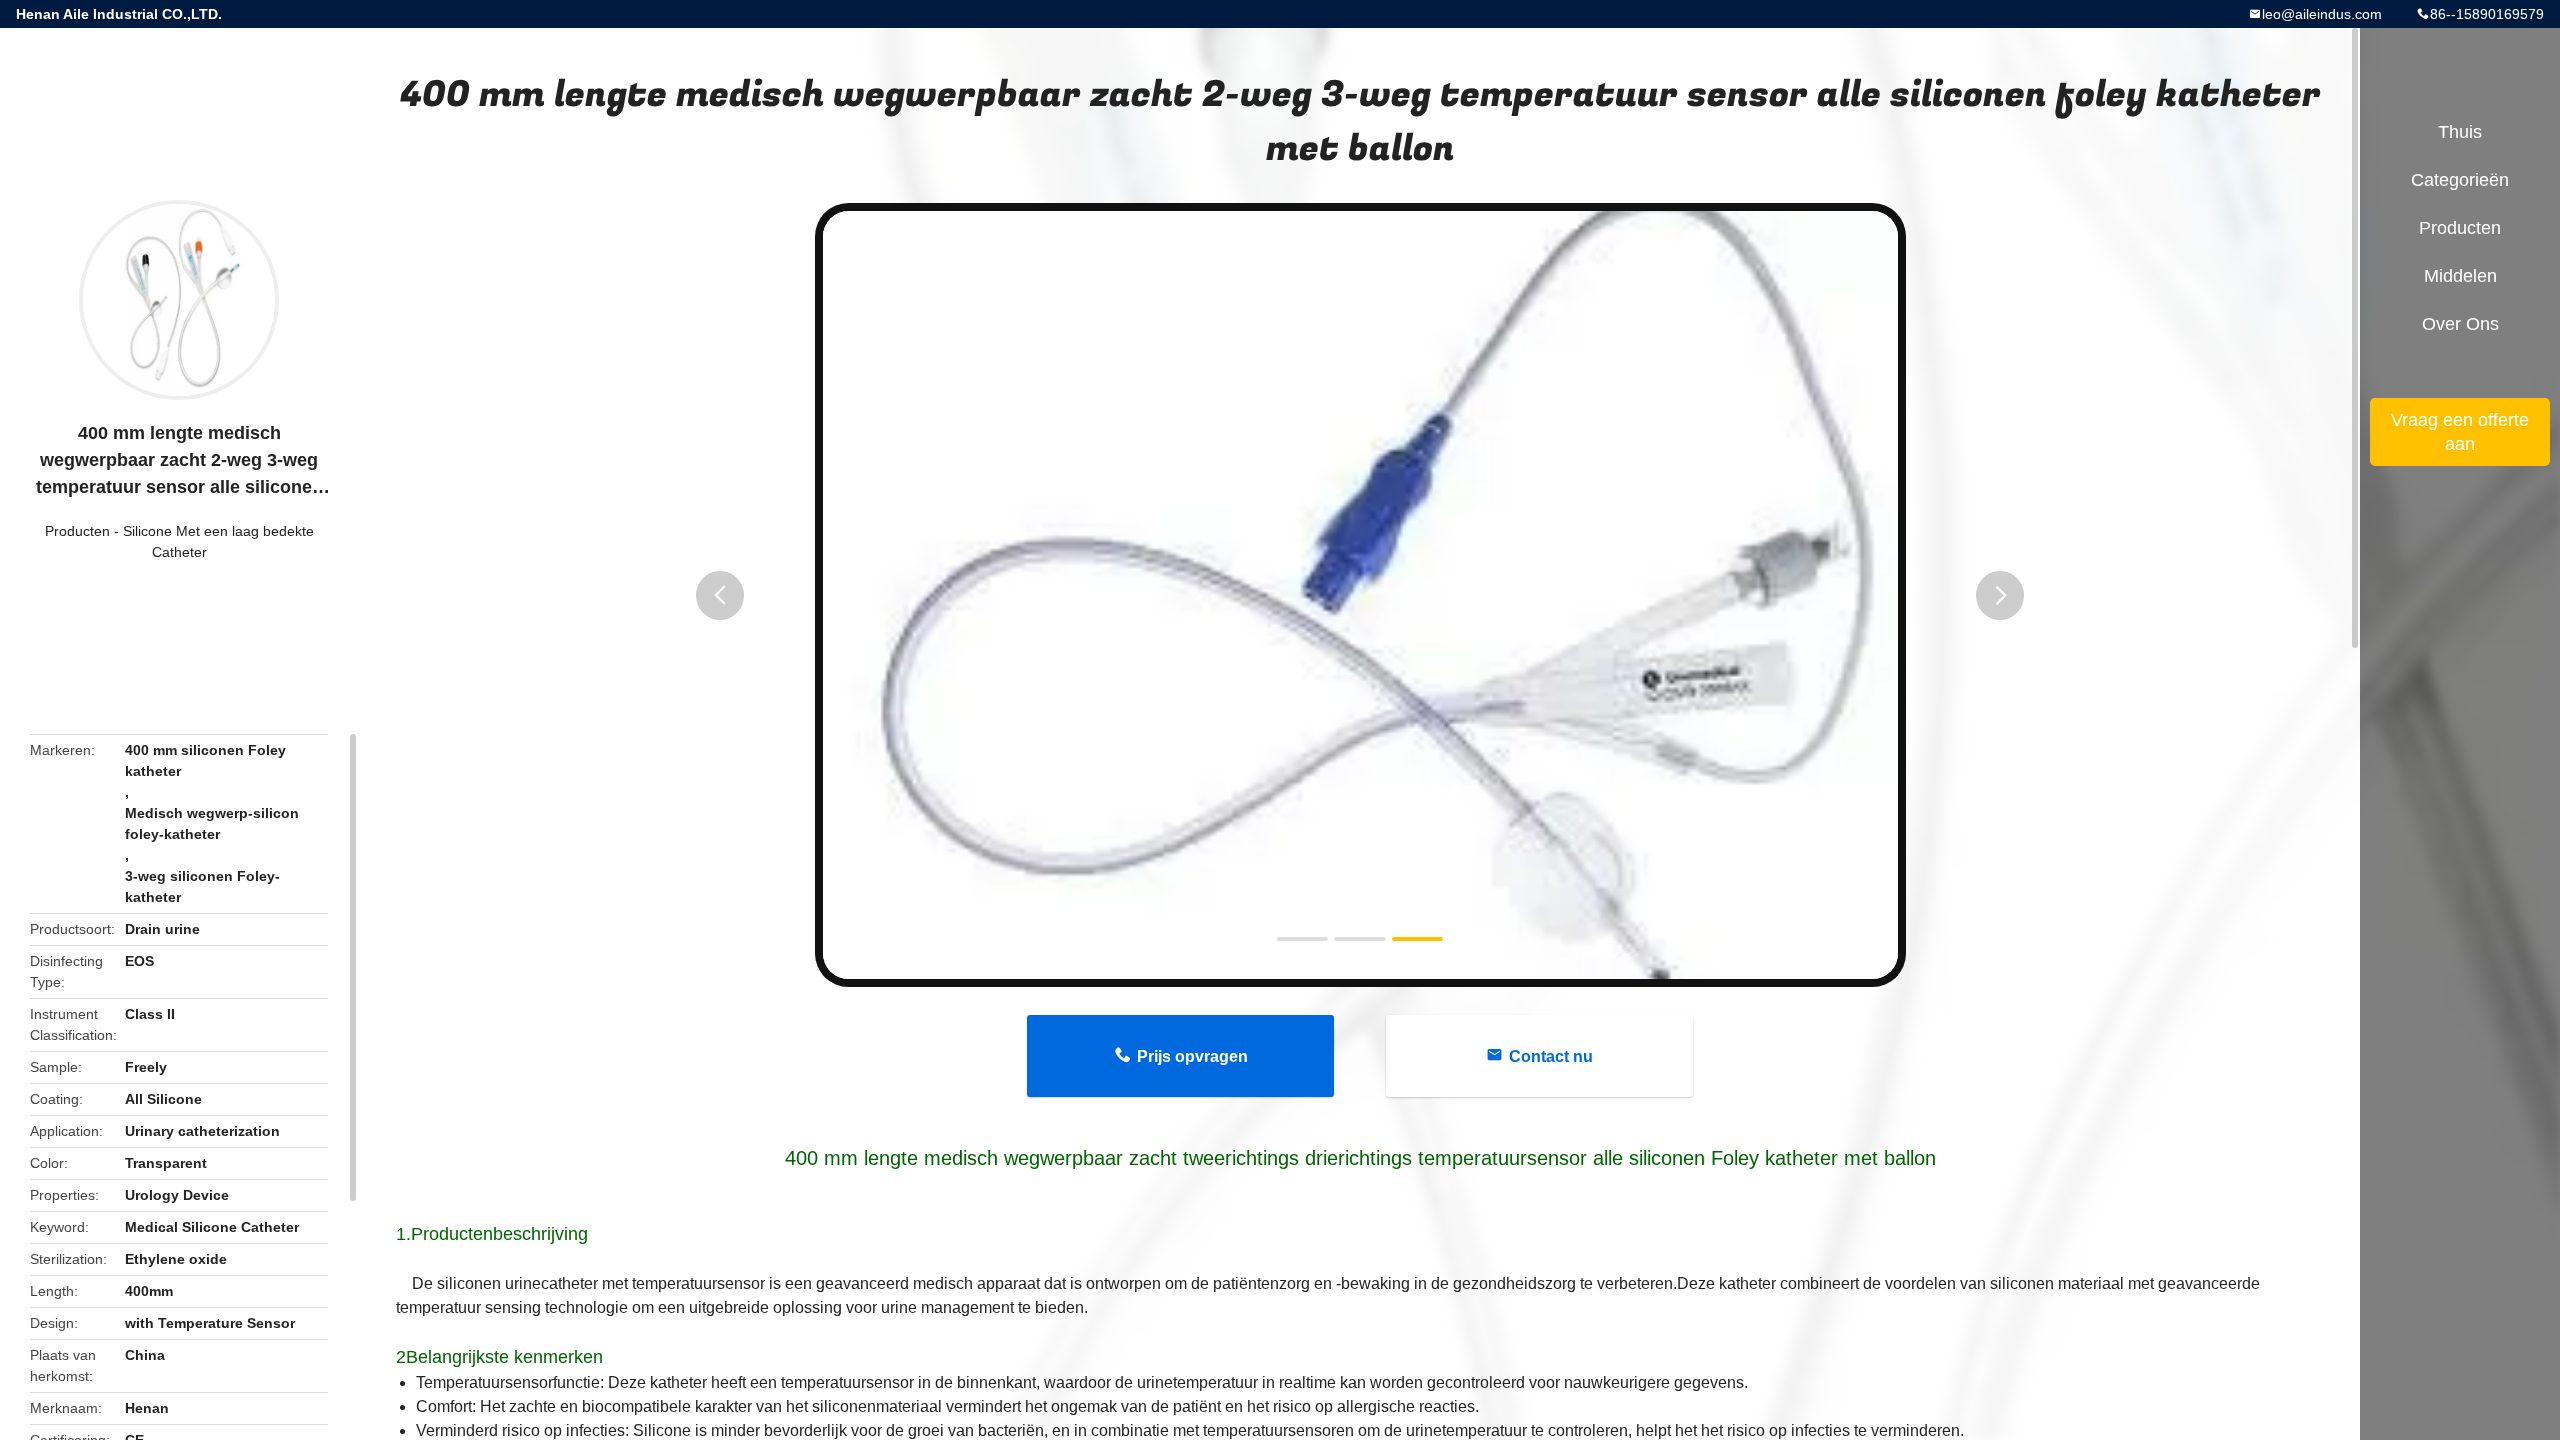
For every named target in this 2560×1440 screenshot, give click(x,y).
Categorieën (2460, 180)
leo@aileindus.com (2322, 14)
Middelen (2460, 276)
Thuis (2460, 132)
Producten (77, 531)
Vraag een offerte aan (2460, 432)
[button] (720, 595)
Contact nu (1551, 1056)
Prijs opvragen (1192, 1056)
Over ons (2460, 324)
